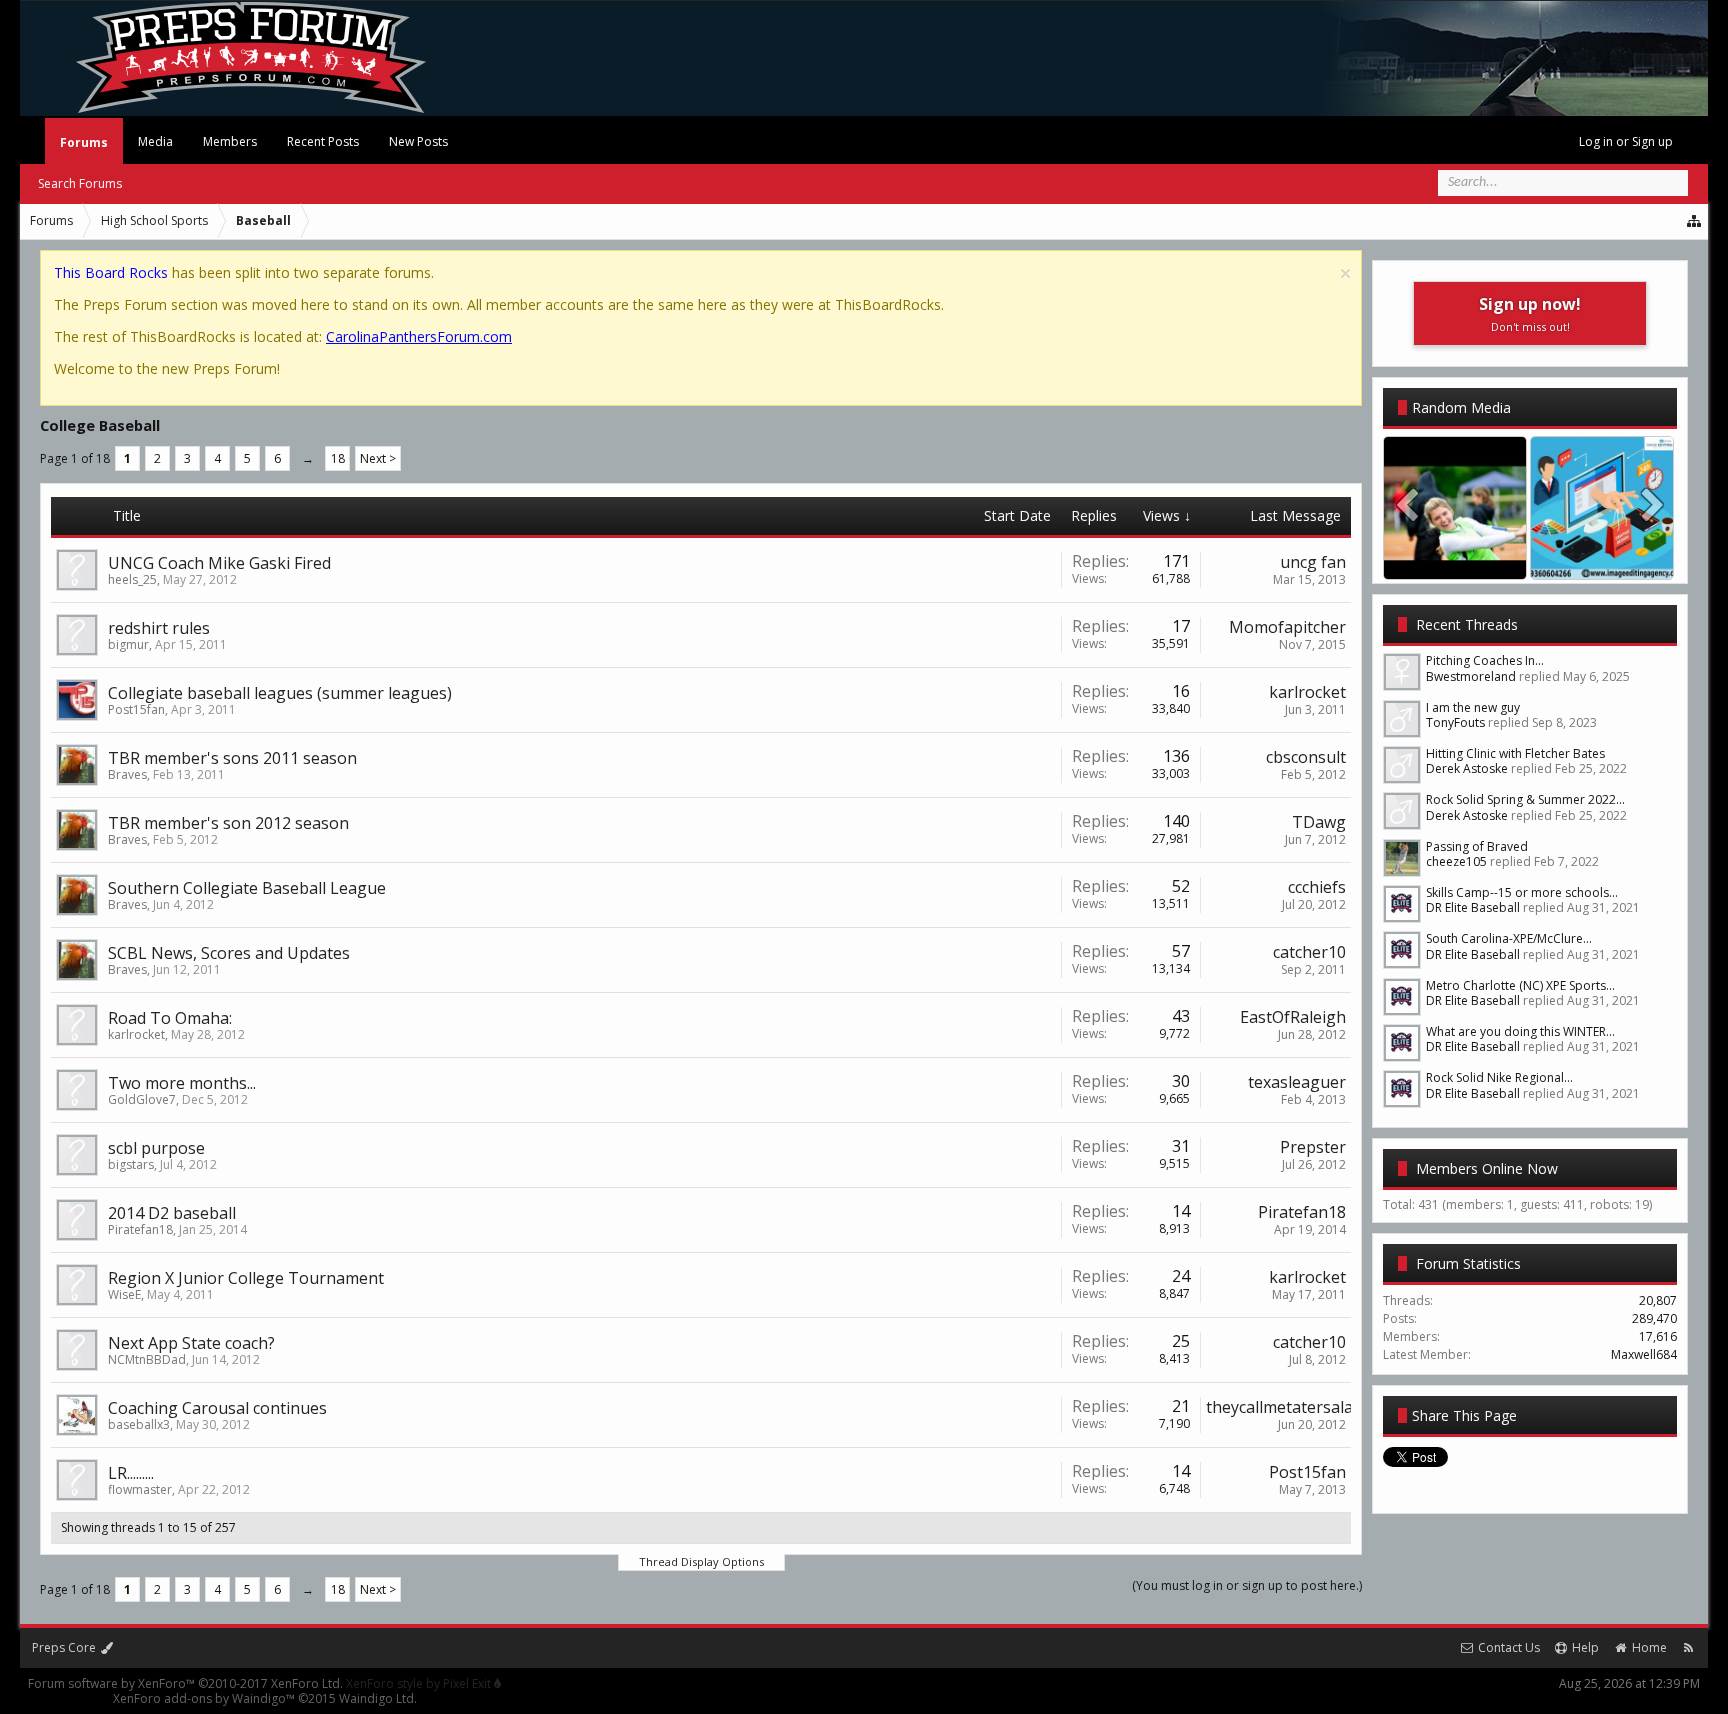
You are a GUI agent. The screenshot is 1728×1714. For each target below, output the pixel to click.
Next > (378, 458)
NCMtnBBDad (147, 1359)
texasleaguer (1297, 1082)
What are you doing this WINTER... (1520, 1031)
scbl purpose (156, 1148)
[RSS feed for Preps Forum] (1688, 1647)
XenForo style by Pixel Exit (420, 1683)
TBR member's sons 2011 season (232, 758)
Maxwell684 (1644, 1354)
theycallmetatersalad (1284, 1407)
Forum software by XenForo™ (185, 1683)
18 (338, 458)
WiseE (124, 1294)
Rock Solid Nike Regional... (1499, 1077)
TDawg (1319, 822)
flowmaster (140, 1489)
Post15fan (136, 709)
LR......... (131, 1473)
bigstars (131, 1164)
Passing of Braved (1477, 846)
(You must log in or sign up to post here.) (1247, 1585)
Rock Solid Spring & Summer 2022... (1525, 799)
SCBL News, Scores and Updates (229, 953)
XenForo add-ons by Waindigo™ (204, 1698)
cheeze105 (1456, 861)
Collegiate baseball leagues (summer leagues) (280, 693)
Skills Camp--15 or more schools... (1522, 892)
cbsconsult (1306, 757)
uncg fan (1313, 562)
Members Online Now (1487, 1168)
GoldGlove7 (142, 1099)
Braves (127, 774)
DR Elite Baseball (1473, 907)
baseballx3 (139, 1424)
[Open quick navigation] (1695, 221)
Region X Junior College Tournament (246, 1278)
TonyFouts (1455, 722)
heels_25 (132, 579)
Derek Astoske (1467, 768)
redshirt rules (159, 628)
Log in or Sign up (1626, 141)
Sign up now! (1530, 313)
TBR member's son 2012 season (228, 823)
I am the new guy (1473, 707)
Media (155, 141)
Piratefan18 (140, 1229)
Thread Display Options (701, 1561)
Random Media (1461, 407)
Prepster (1313, 1147)
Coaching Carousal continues (217, 1408)
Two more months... (182, 1083)
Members (230, 141)
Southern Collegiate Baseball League (247, 888)
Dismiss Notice (1345, 273)
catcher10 (1309, 952)
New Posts (418, 141)
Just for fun (1455, 559)
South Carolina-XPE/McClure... (1509, 938)
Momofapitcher (1287, 627)
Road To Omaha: (170, 1018)
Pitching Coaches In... (1485, 660)
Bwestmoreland (1471, 676)
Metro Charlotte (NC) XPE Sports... (1520, 985)
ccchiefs (1317, 887)
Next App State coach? (191, 1343)
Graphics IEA (1602, 559)
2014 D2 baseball (172, 1213)
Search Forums (80, 183)
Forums (84, 142)
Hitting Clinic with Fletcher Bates (1515, 753)
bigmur (128, 644)
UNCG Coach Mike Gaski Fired (219, 563)
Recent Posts (323, 141)
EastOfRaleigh (1293, 1017)
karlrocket (1307, 692)
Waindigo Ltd (376, 1698)
